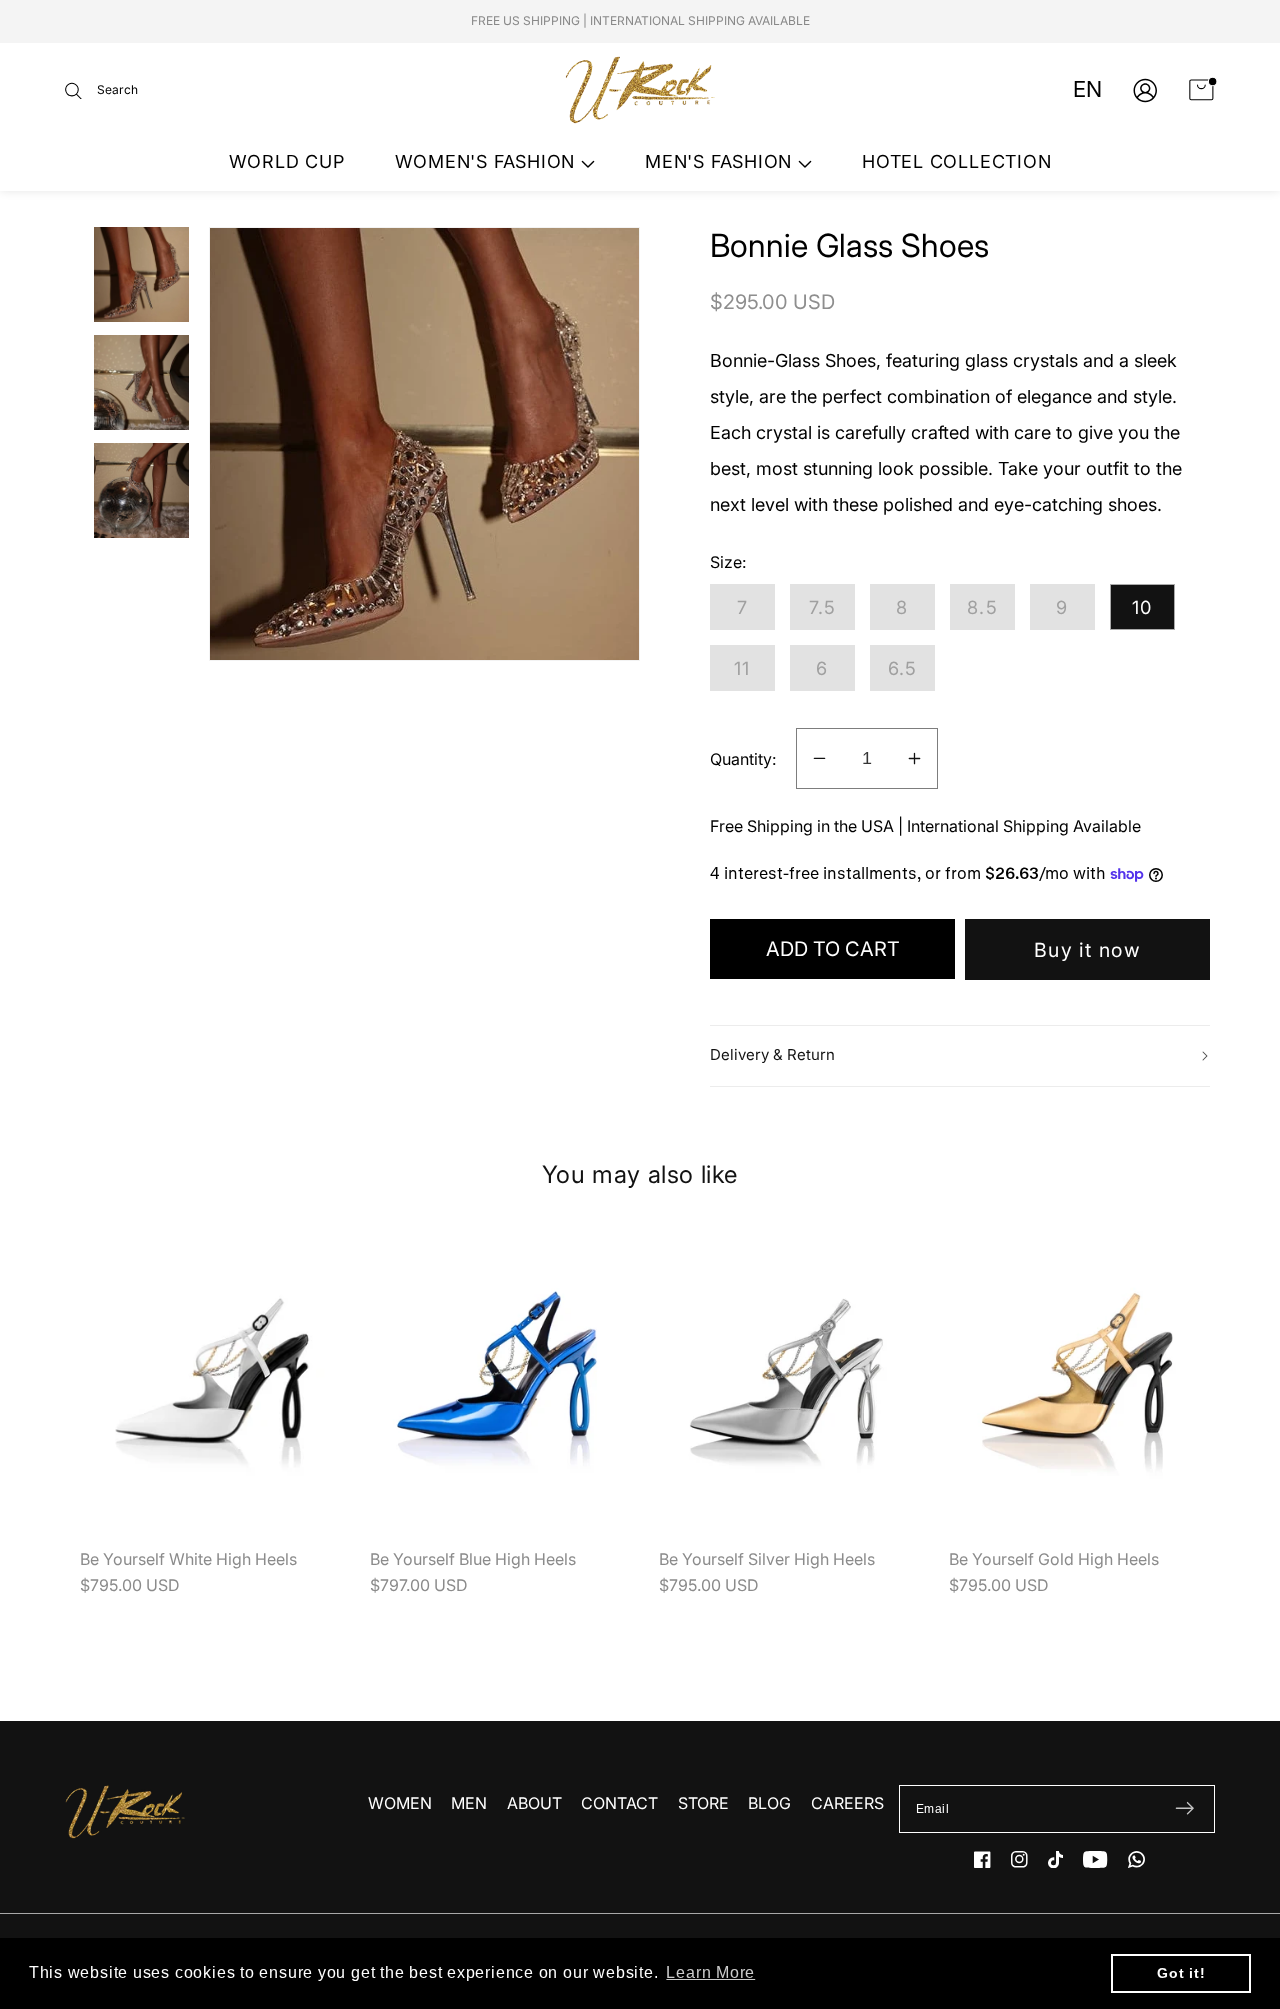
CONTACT (619, 1803)
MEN (469, 1803)
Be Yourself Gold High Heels (1054, 1559)
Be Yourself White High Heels (188, 1559)
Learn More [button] (710, 1972)
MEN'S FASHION (721, 161)
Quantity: (743, 759)
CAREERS (847, 1803)
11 (742, 668)
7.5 (823, 607)
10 (1142, 607)
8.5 (982, 607)
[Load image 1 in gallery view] (141, 274)
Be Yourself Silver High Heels (767, 1559)
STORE (703, 1803)
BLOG (769, 1803)
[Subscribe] (1184, 1809)
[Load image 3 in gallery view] (141, 490)
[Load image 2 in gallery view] (141, 382)
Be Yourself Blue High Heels (473, 1559)
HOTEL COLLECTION (956, 161)
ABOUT (534, 1803)
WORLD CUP (287, 161)
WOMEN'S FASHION (488, 161)
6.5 (903, 668)
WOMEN (400, 1803)
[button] (101, 90)
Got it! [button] (1181, 1973)
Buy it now (1087, 950)
